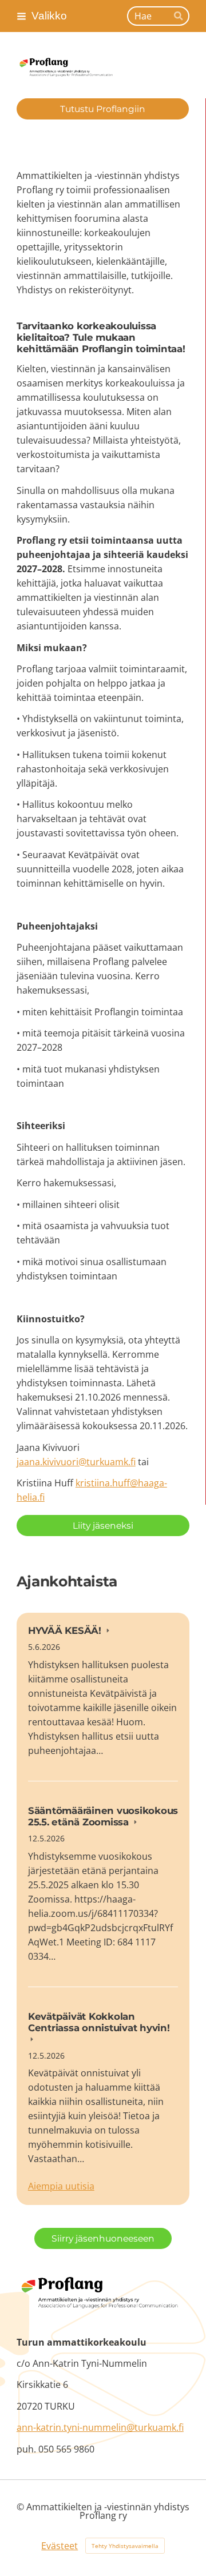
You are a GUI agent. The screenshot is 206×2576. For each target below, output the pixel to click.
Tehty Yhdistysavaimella (125, 2546)
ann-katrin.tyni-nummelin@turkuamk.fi (100, 2427)
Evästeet (60, 2546)
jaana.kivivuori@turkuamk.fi (76, 1462)
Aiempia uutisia (61, 2186)
